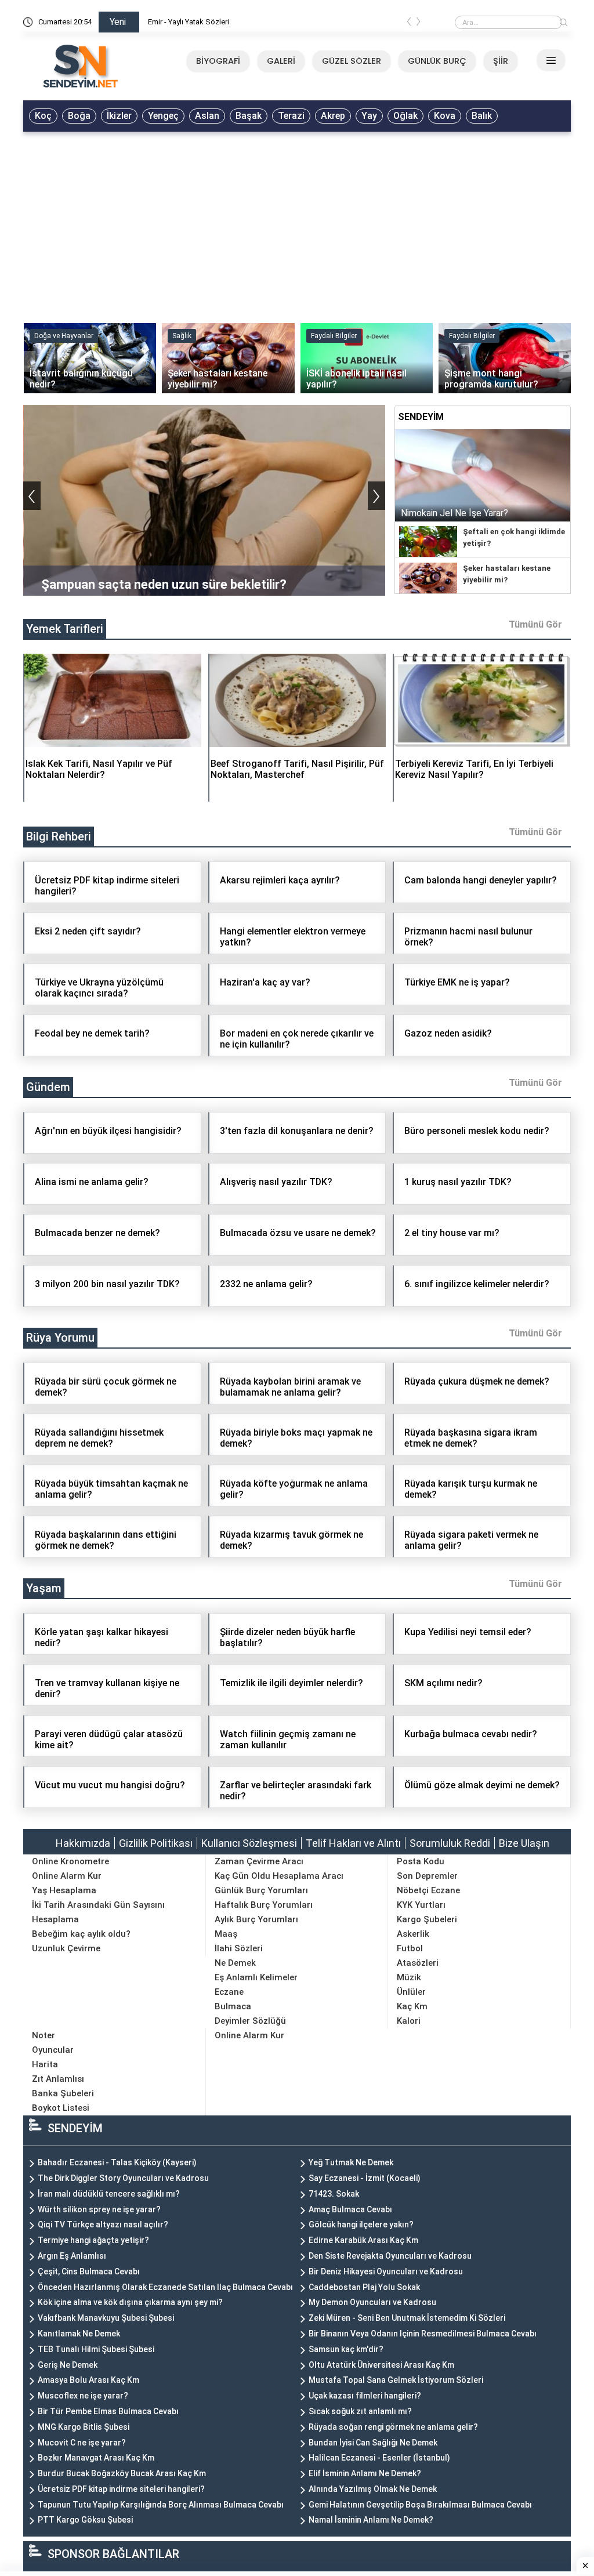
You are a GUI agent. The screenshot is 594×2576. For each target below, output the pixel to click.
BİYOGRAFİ (218, 61)
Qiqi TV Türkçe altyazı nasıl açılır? (103, 2224)
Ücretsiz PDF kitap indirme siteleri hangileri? (121, 2489)
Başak (249, 116)
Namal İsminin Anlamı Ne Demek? (371, 2520)
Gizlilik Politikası (156, 1843)
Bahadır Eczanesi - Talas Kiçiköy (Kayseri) (117, 2162)
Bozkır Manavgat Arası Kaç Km (96, 2458)
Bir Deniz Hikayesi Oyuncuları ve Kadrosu (386, 2271)
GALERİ (281, 61)
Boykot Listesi (61, 2108)
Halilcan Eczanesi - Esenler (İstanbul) (379, 2458)
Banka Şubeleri (63, 2093)
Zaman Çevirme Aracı (259, 1861)
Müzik (409, 1977)
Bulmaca (233, 2006)
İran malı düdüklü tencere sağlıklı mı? (109, 2194)
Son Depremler (427, 1876)
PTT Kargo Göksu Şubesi (85, 2520)
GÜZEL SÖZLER (352, 61)
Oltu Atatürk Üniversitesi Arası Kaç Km (381, 2365)
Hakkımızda (83, 1843)
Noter (44, 2035)
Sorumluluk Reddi (450, 1843)
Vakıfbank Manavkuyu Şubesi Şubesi (106, 2318)
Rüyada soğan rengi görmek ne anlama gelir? (393, 2427)
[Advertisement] (297, 224)
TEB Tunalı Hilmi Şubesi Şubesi (96, 2349)
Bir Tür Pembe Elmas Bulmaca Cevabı (108, 2411)
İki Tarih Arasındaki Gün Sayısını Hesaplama (98, 1912)
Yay (369, 116)
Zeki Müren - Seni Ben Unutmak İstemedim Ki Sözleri (407, 2318)
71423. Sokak (334, 2194)
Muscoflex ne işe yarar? (83, 2396)
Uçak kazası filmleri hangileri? (365, 2396)
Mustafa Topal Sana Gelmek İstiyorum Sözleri (396, 2380)
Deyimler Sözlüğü (250, 2021)
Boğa (79, 116)
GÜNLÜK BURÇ (437, 61)
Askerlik (413, 1934)
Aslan (207, 116)
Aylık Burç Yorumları (256, 1919)
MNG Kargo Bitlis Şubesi (84, 2427)
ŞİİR (501, 61)
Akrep (333, 116)
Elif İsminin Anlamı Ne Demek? (365, 2473)
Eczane (229, 1992)
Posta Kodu (421, 1861)
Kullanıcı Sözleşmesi (249, 1843)
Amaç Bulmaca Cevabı (350, 2209)
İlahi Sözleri (239, 1948)
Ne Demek (235, 1963)
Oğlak (405, 116)
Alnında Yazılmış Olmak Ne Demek (373, 2489)
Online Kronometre (70, 1861)
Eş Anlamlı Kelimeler (256, 1977)
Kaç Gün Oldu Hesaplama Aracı (279, 1876)
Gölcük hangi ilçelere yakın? (361, 2224)
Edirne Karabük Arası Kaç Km (363, 2240)
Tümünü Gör (535, 624)
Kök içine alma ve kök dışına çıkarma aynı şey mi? (130, 2302)
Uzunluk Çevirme (66, 1948)
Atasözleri (418, 1963)
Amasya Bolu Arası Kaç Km (88, 2380)
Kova (445, 116)
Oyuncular (53, 2050)
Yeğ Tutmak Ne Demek (351, 2162)
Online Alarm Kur (67, 1876)
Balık (482, 116)
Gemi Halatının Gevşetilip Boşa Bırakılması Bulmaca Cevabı (420, 2505)
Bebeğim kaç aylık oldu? (81, 1934)
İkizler (119, 116)
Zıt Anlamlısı (58, 2079)
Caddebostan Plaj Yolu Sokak (364, 2287)
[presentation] (409, 24)
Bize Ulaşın (524, 1843)
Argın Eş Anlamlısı (72, 2256)
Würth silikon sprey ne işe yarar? (99, 2209)
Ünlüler (411, 1992)
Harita (45, 2064)
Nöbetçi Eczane (428, 1890)
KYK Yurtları (421, 1905)
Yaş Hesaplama (64, 1890)
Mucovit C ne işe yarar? (82, 2443)
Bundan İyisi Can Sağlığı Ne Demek (373, 2443)
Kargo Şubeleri (427, 1919)
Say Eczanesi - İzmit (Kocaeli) (365, 2178)
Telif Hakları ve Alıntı (353, 1843)
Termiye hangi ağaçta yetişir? (93, 2240)
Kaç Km (412, 2006)
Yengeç (163, 116)
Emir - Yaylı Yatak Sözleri (189, 22)
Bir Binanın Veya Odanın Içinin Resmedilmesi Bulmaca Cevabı (423, 2334)
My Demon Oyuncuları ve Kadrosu (372, 2302)
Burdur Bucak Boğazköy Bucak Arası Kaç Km (122, 2473)
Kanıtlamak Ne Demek (79, 2334)
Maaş (226, 1934)
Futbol (410, 1948)
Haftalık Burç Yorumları (264, 1905)
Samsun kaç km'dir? (346, 2349)
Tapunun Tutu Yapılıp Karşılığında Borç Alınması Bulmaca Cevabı (161, 2505)
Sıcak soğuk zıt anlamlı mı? (360, 2411)
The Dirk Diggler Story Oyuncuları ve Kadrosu (123, 2178)
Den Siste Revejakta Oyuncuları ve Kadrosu (390, 2256)
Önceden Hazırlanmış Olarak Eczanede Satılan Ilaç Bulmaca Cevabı (165, 2287)
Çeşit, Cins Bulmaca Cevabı (89, 2271)
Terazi (291, 116)
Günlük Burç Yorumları (261, 1890)
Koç (43, 116)
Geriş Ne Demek (68, 2365)
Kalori (409, 2021)
